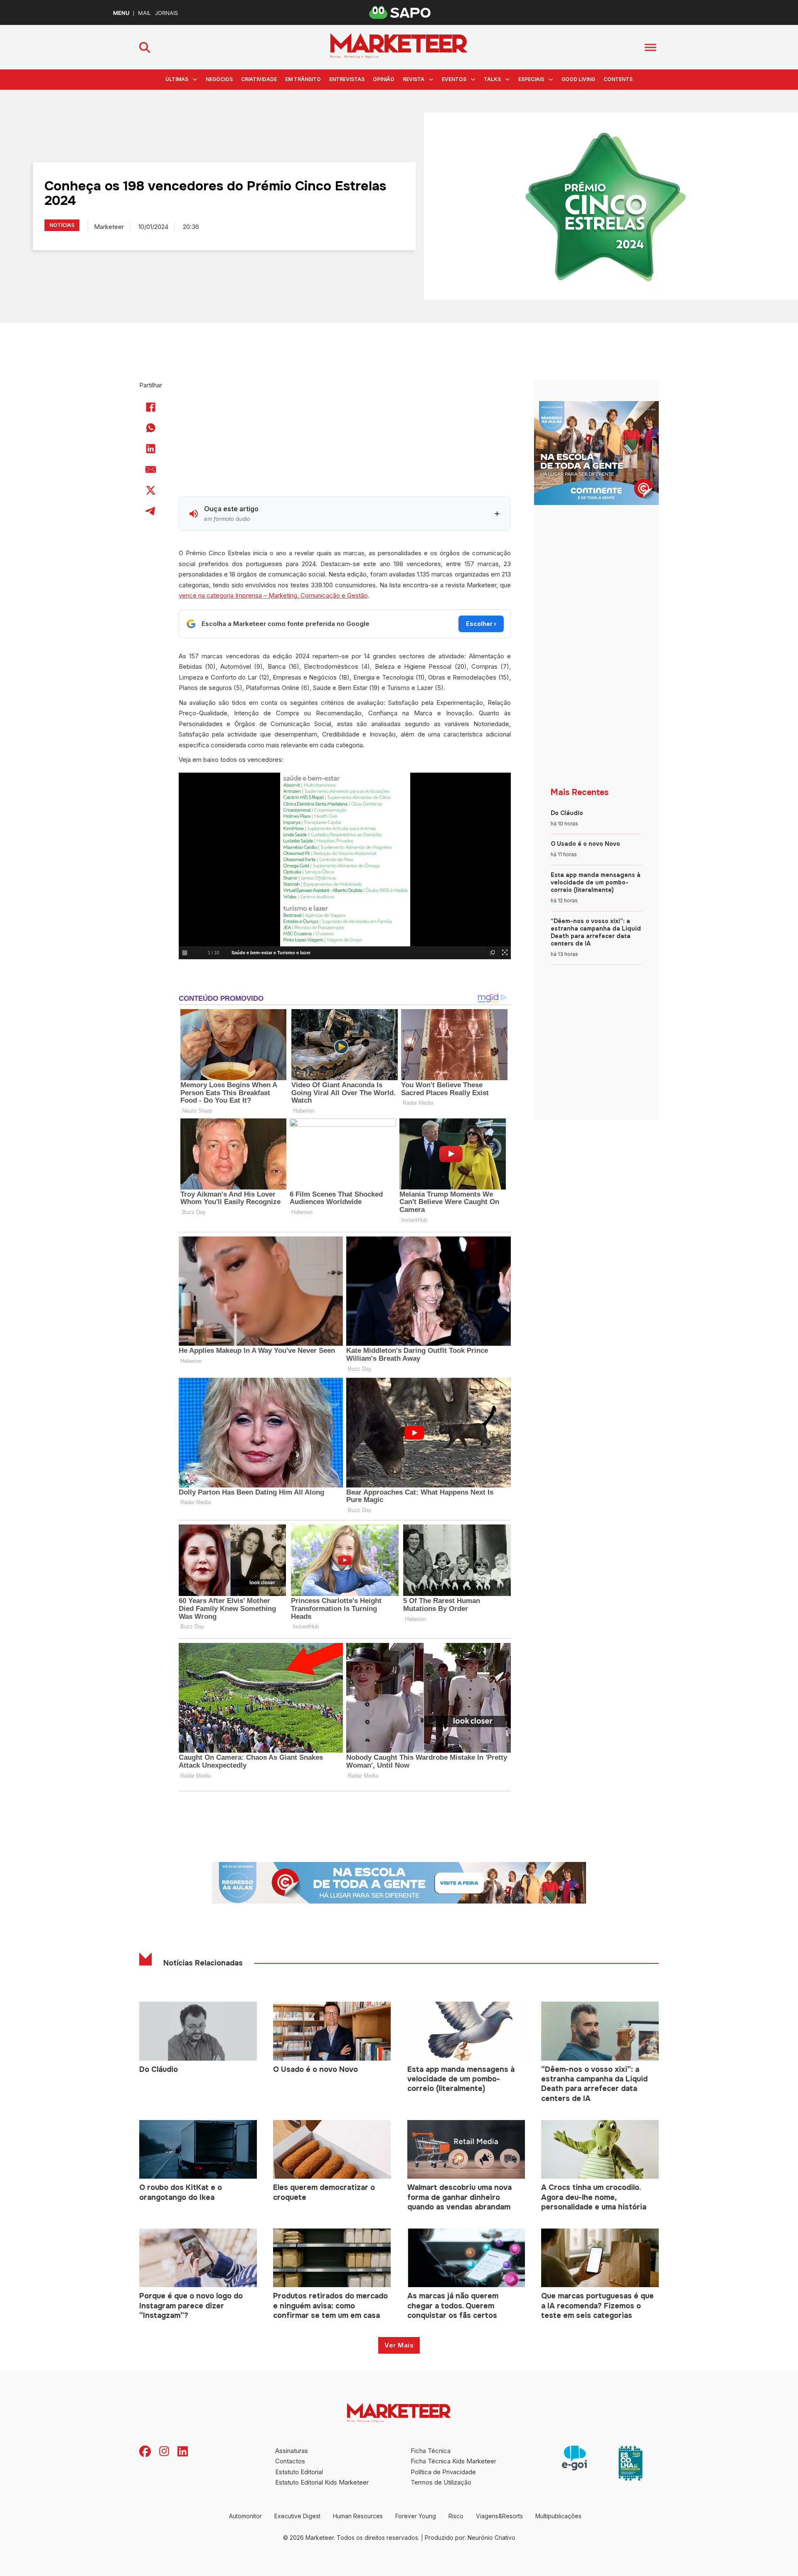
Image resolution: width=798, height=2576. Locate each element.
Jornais (166, 13)
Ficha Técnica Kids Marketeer (453, 2461)
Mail (144, 13)
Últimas (177, 79)
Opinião (384, 79)
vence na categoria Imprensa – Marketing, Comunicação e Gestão (273, 595)
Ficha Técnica (431, 2451)
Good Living (578, 79)
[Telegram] (151, 511)
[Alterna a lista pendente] (195, 79)
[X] (151, 490)
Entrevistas (347, 79)
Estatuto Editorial (299, 2472)
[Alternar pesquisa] (145, 47)
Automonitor (245, 2516)
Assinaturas (292, 2451)
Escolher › (481, 624)
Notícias (62, 225)
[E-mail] (151, 469)
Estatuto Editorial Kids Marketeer (322, 2482)
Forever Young (416, 2516)
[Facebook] (151, 407)
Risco (456, 2516)
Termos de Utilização (441, 2482)
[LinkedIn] (151, 448)
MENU (121, 13)
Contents (618, 79)
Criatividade (259, 79)
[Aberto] (650, 47)
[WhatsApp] (151, 428)
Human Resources (358, 2516)
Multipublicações (558, 2516)
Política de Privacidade (443, 2472)
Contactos (290, 2461)
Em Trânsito (303, 79)
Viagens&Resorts (499, 2516)
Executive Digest (297, 2516)
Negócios (219, 79)
